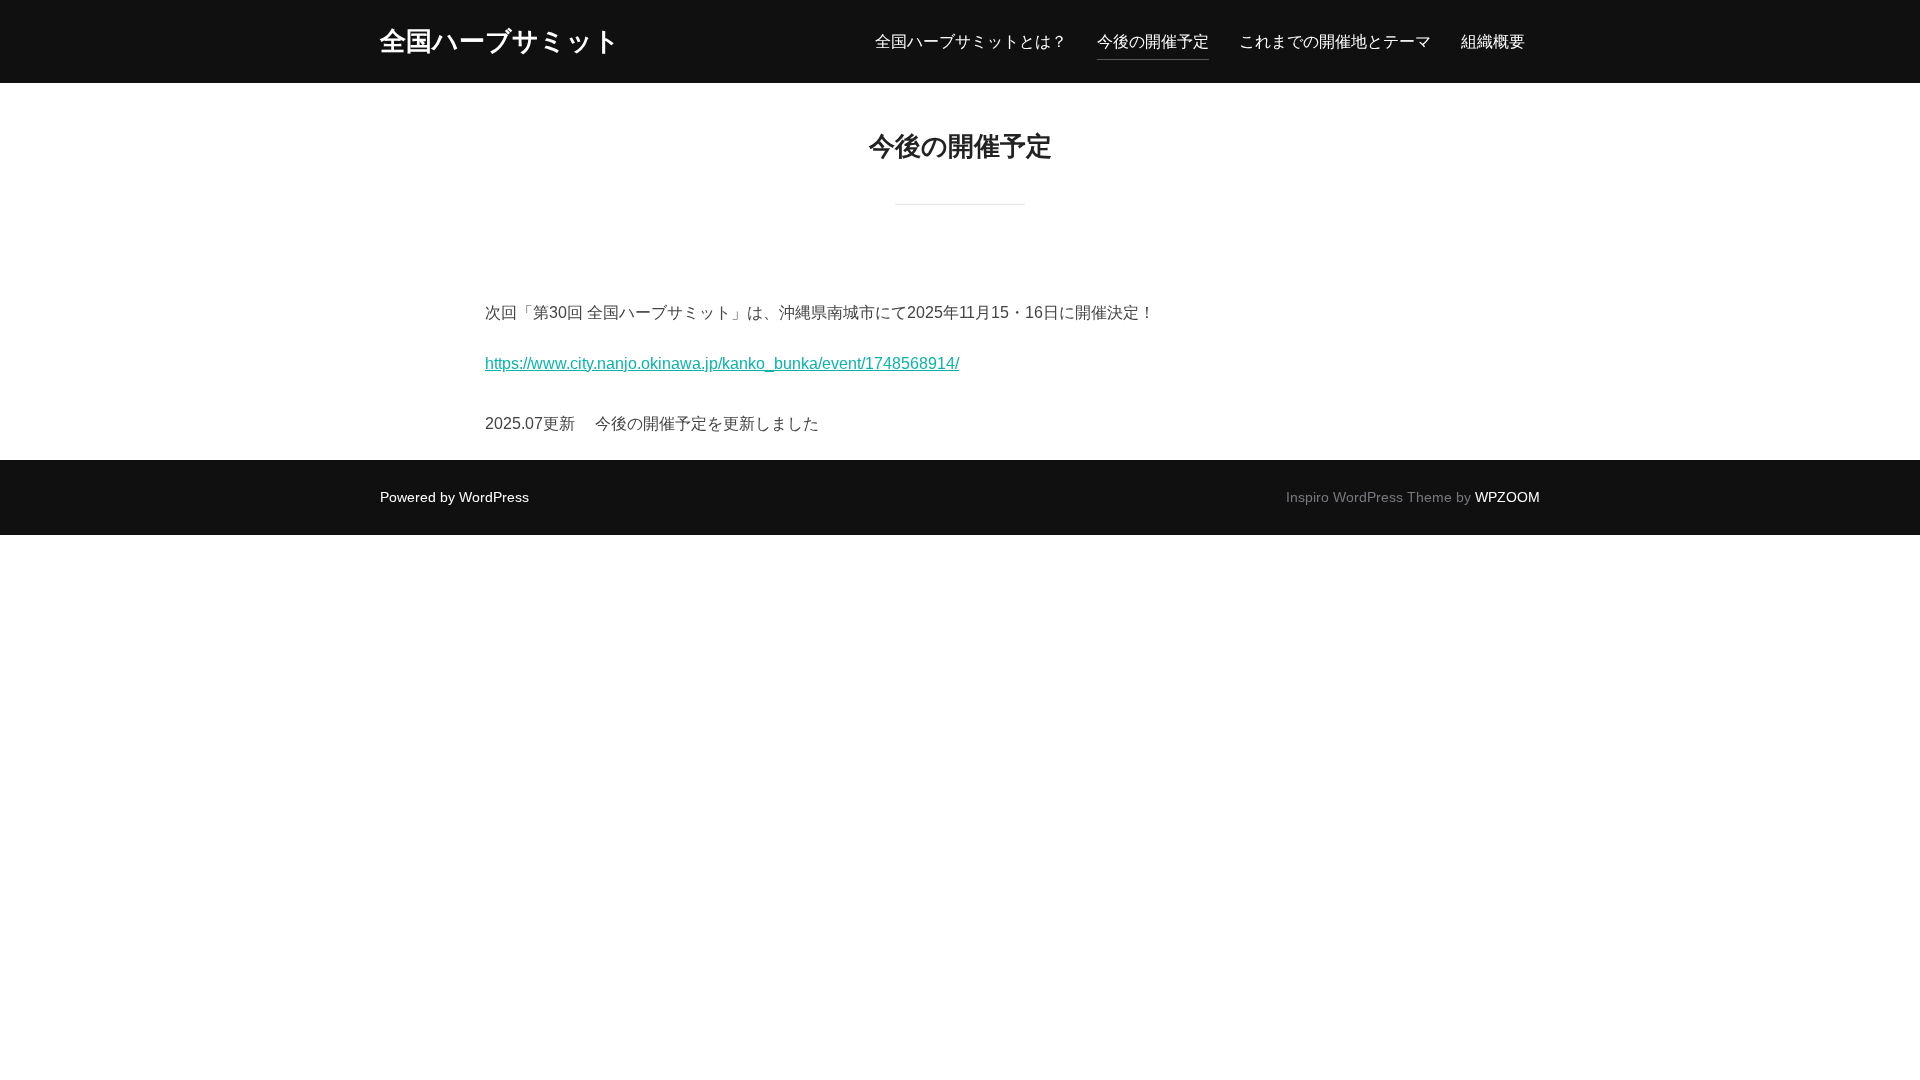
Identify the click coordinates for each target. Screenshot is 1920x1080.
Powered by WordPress (454, 497)
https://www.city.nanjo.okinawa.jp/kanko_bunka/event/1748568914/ (722, 363)
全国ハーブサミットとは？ (971, 41)
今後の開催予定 (1153, 41)
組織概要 (1493, 41)
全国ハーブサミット (500, 41)
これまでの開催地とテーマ (1335, 41)
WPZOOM (1507, 497)
